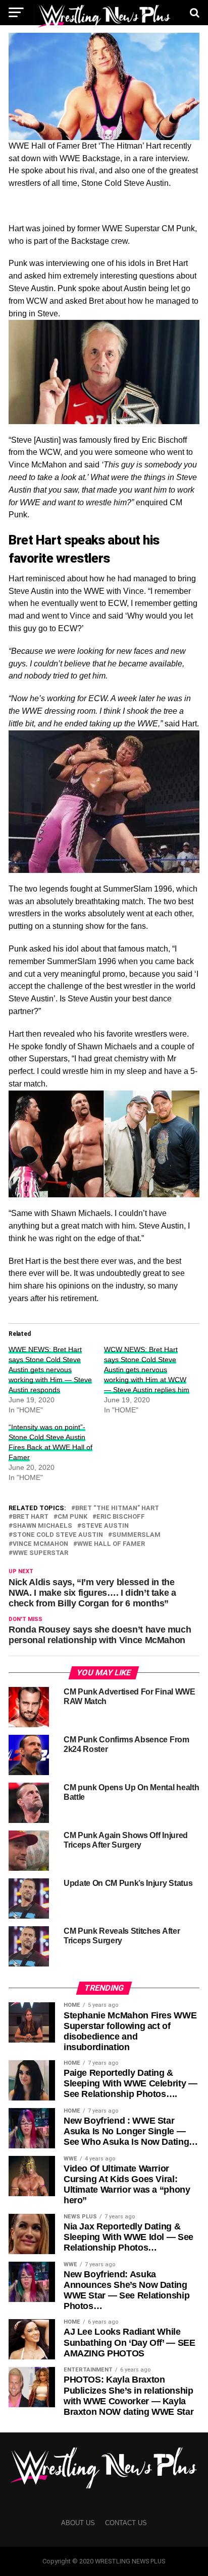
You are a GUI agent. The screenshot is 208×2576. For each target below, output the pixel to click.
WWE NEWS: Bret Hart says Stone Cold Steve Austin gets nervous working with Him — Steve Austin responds (50, 1370)
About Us (78, 2523)
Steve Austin (105, 1526)
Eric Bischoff (121, 1517)
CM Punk (72, 1517)
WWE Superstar (40, 1553)
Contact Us (126, 2523)
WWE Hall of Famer (111, 1544)
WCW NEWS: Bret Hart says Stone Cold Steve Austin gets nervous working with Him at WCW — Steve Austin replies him (147, 1370)
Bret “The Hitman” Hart (117, 1508)
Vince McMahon (40, 1544)
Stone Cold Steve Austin (58, 1535)
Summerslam (136, 1535)
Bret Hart (31, 1517)
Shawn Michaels (42, 1526)
